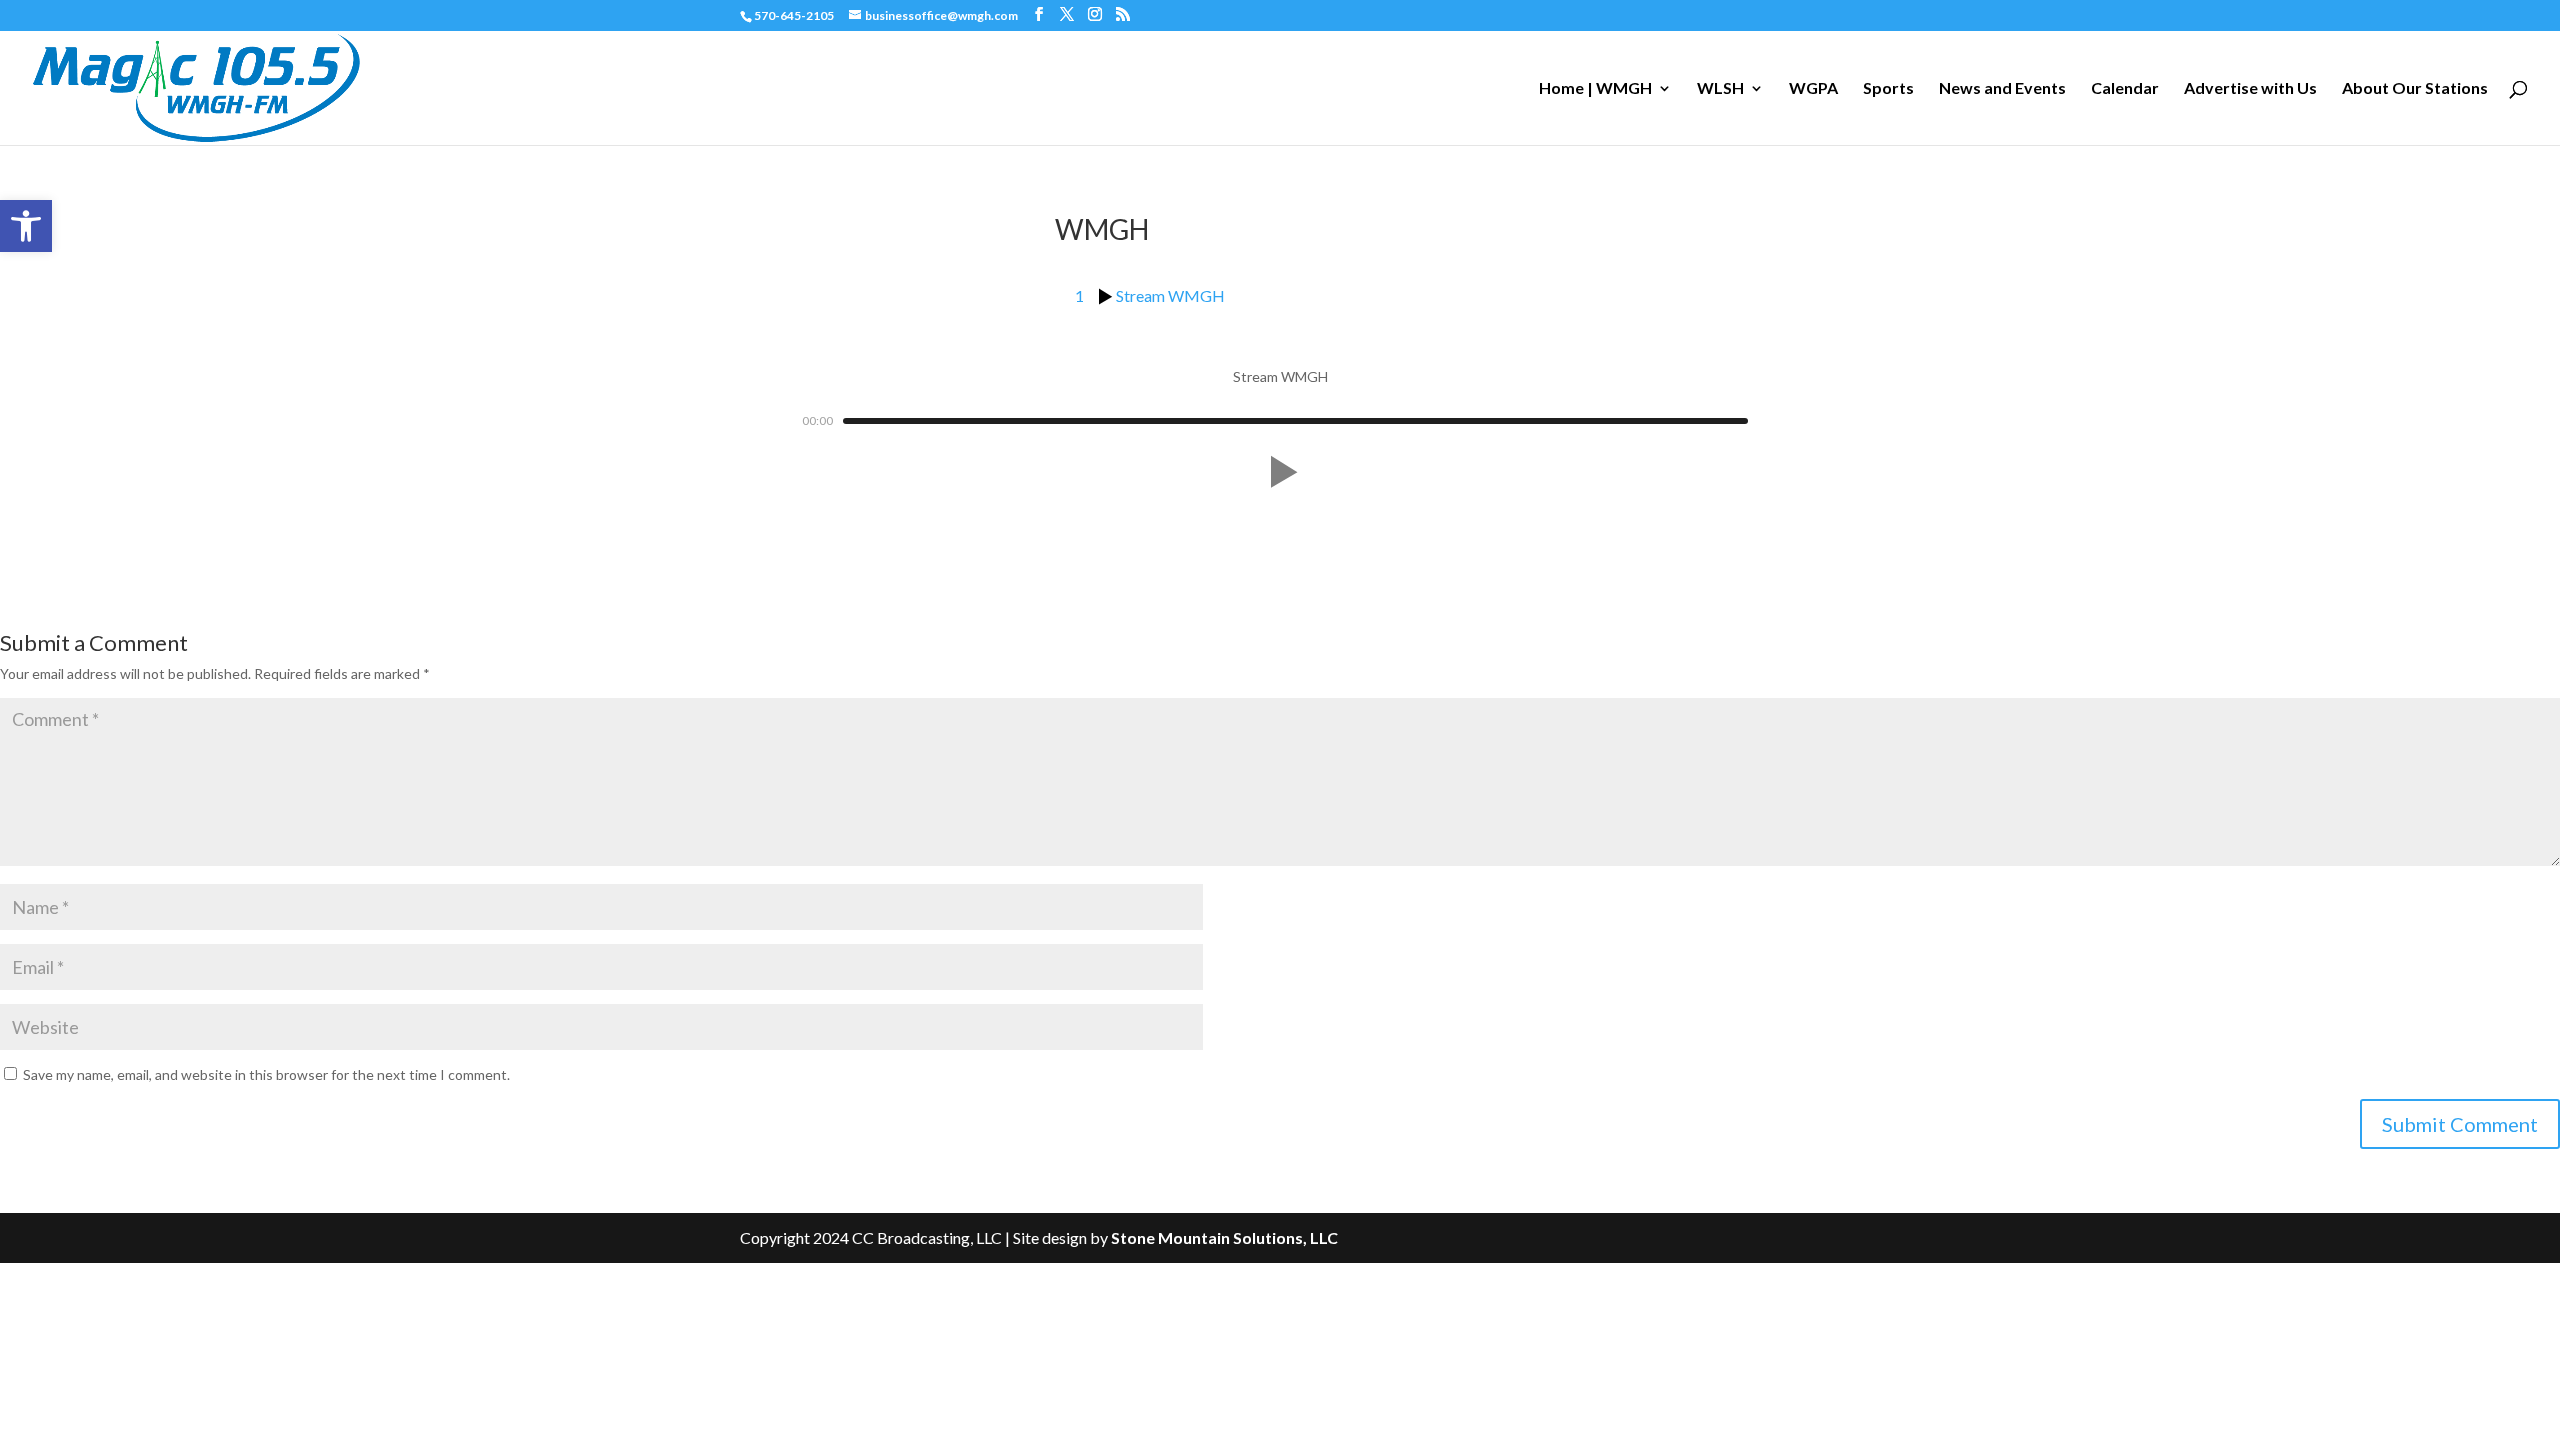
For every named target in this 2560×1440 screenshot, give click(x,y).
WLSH (1720, 89)
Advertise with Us (2250, 89)
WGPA (1813, 89)
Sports (1888, 89)
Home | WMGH (1595, 89)
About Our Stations (2415, 89)
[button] (26, 226)
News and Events (2002, 89)
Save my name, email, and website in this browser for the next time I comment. (266, 1074)
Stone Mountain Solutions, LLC (1224, 1237)
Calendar (2125, 89)
